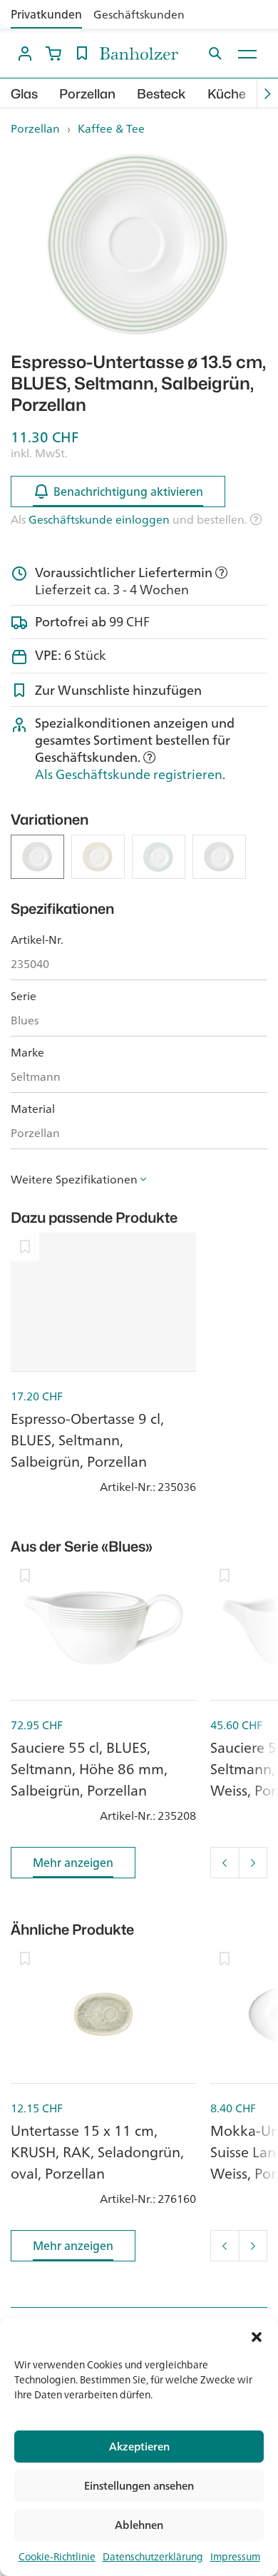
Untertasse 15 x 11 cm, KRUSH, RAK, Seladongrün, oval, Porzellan (97, 2152)
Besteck (161, 94)
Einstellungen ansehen (139, 2486)
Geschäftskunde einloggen (99, 519)
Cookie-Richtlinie (57, 2557)
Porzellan (87, 94)
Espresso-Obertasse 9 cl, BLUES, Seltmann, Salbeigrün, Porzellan (87, 1440)
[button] (257, 2336)
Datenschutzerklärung (153, 2557)
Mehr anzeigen (73, 1863)
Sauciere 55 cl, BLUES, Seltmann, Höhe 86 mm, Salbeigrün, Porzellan (89, 1769)
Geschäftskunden (139, 14)
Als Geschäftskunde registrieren (129, 774)
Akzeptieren (139, 2447)
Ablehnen (139, 2525)
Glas (24, 94)
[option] (139, 245)
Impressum (235, 2557)
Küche (227, 94)
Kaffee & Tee (111, 128)
